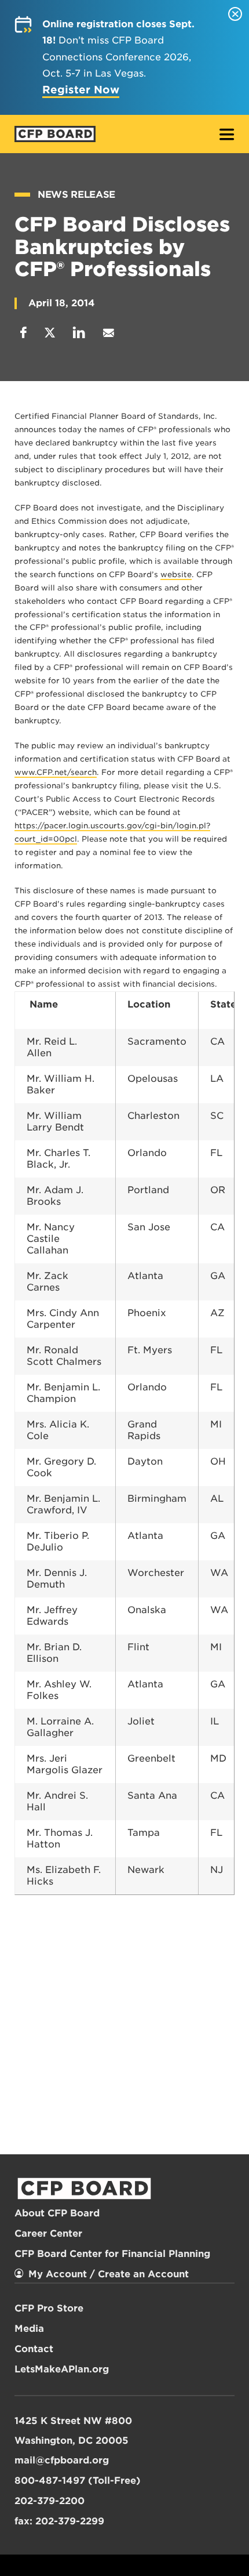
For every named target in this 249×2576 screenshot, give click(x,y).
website (176, 575)
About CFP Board (57, 2213)
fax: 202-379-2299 (59, 2521)
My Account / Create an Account (109, 2274)
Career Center (48, 2233)
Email (108, 333)
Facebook (23, 333)
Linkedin (79, 333)
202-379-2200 (50, 2501)
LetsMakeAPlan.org (62, 2369)
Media (29, 2329)
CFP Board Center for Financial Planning (112, 2254)
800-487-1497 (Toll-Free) (78, 2481)
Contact (34, 2349)
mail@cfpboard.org (62, 2460)
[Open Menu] (227, 135)
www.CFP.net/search (56, 772)
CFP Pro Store (49, 2308)
